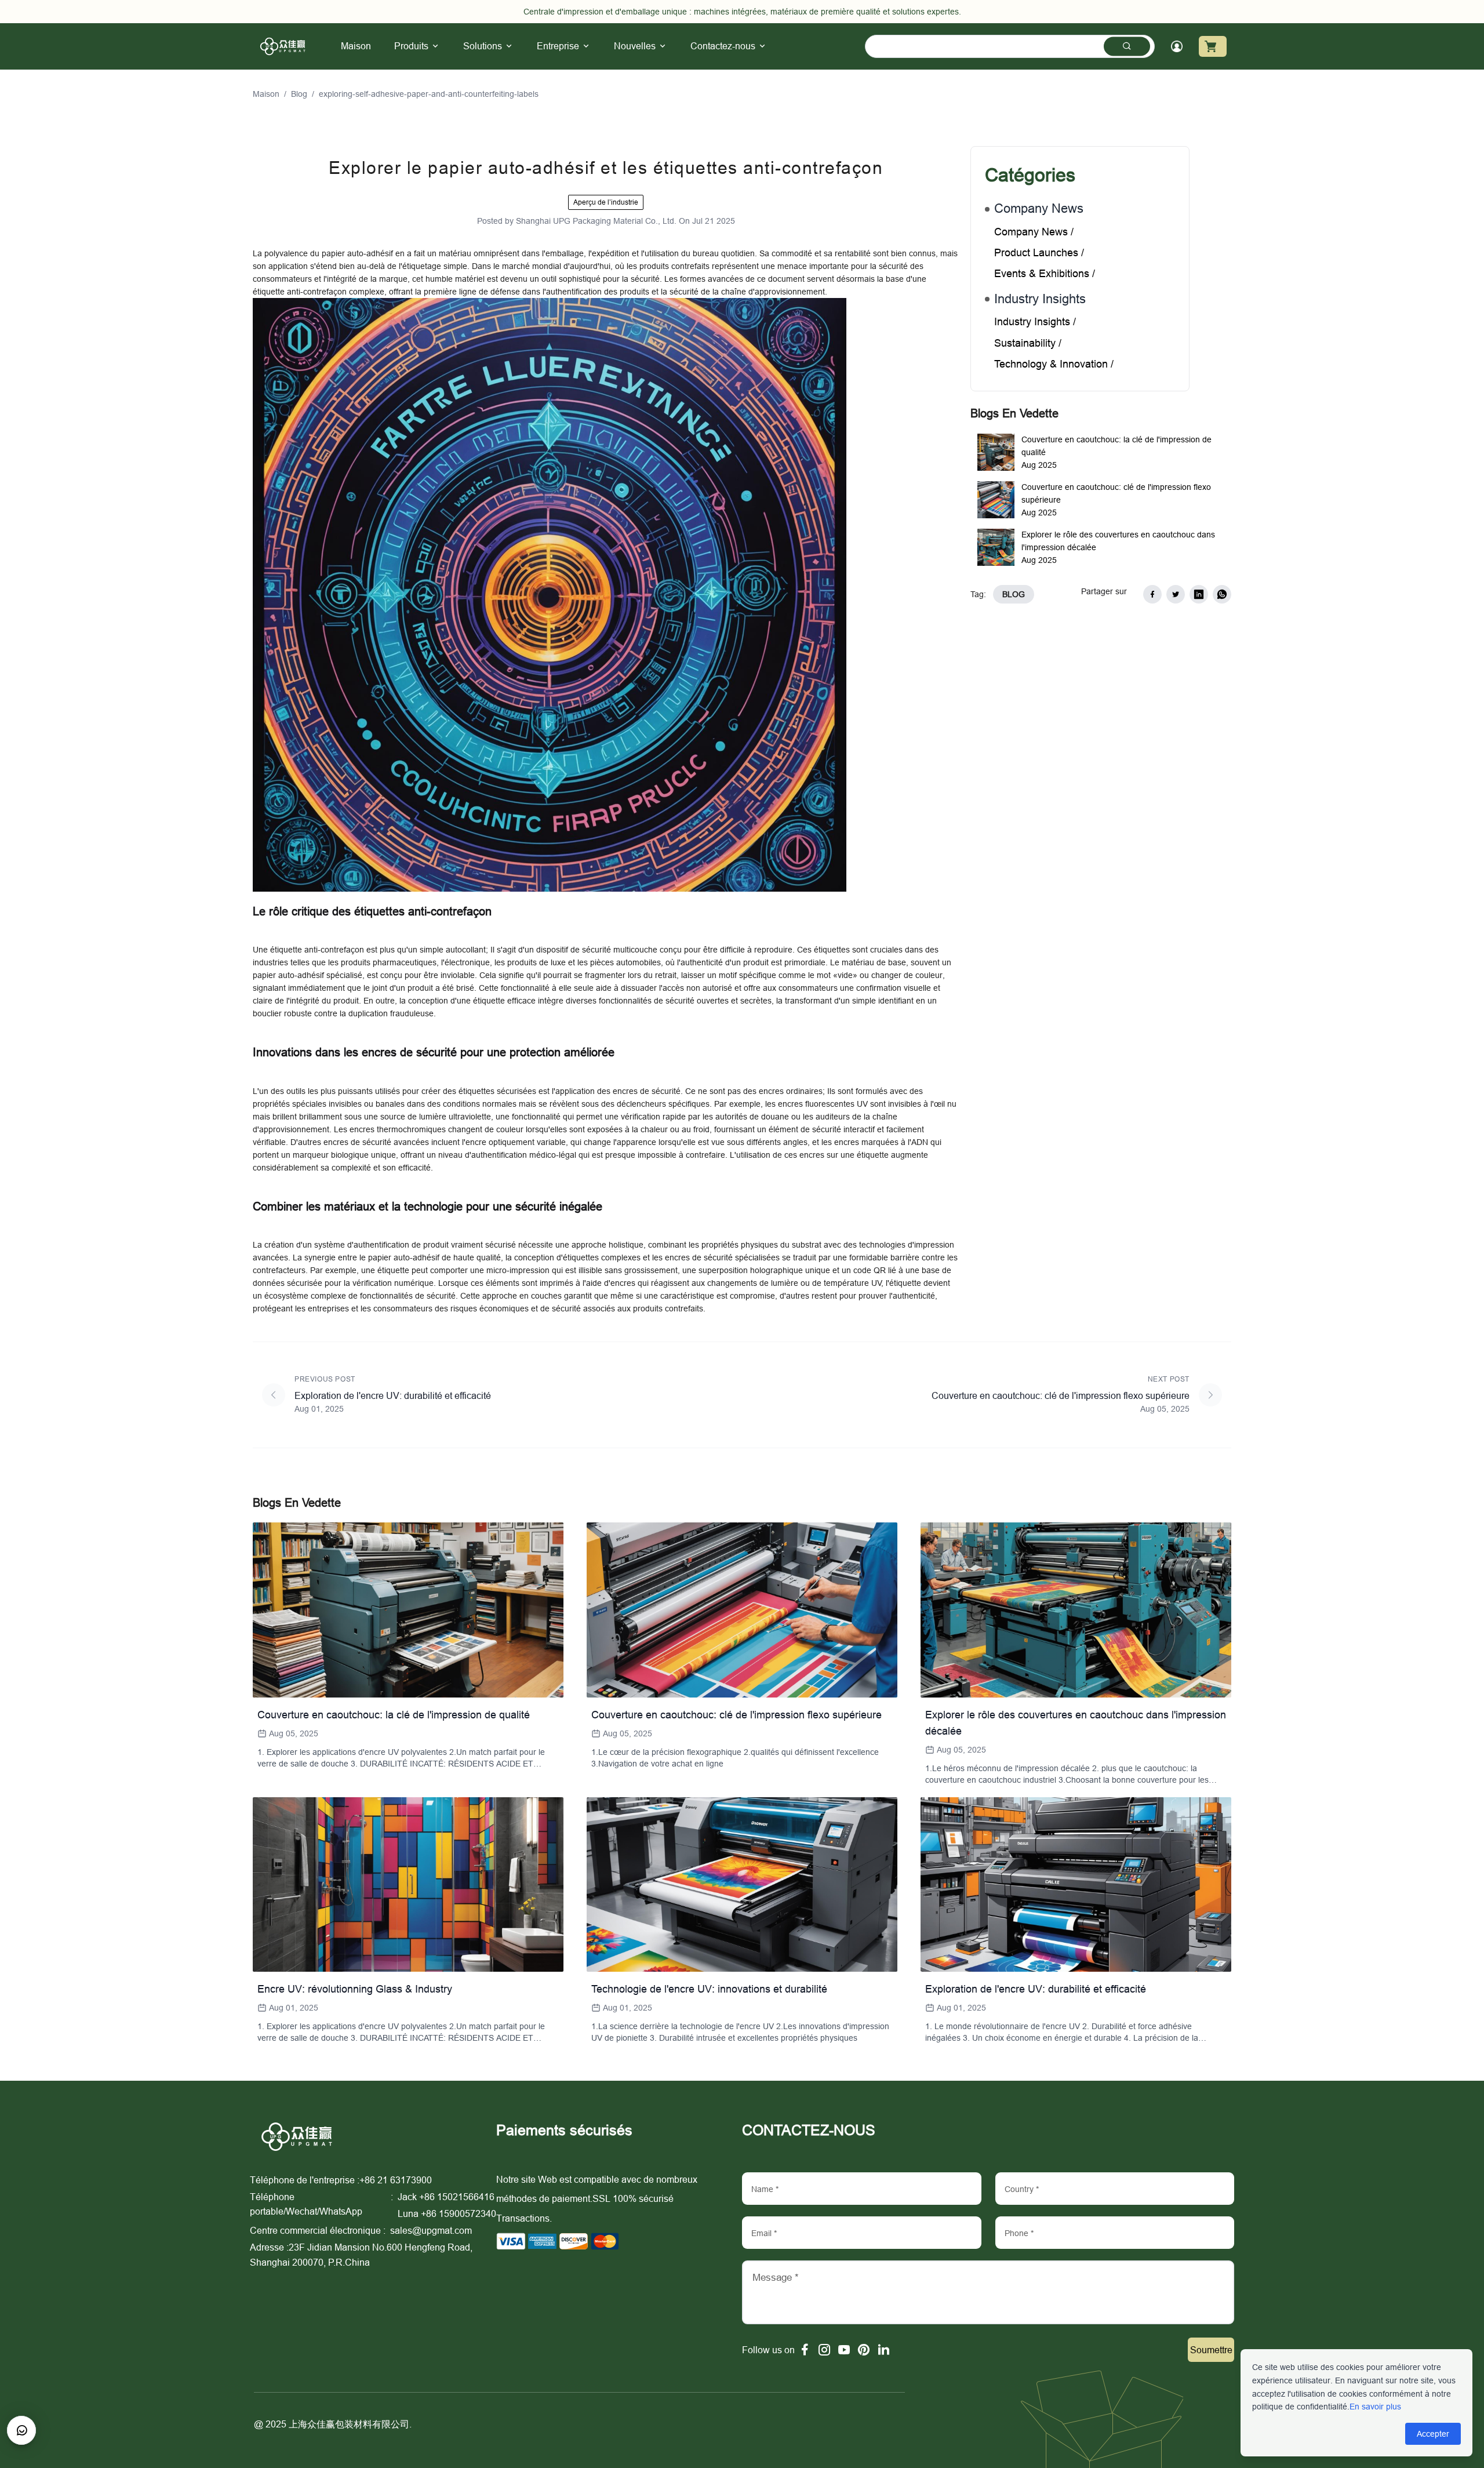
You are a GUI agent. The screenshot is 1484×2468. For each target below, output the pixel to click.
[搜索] (1127, 46)
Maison (266, 94)
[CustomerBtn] (21, 2430)
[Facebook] (805, 2350)
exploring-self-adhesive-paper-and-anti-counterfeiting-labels (429, 94)
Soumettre (1211, 2350)
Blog (299, 94)
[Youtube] (844, 2350)
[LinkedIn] (883, 2350)
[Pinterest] (864, 2350)
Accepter (1433, 2434)
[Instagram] (824, 2350)
